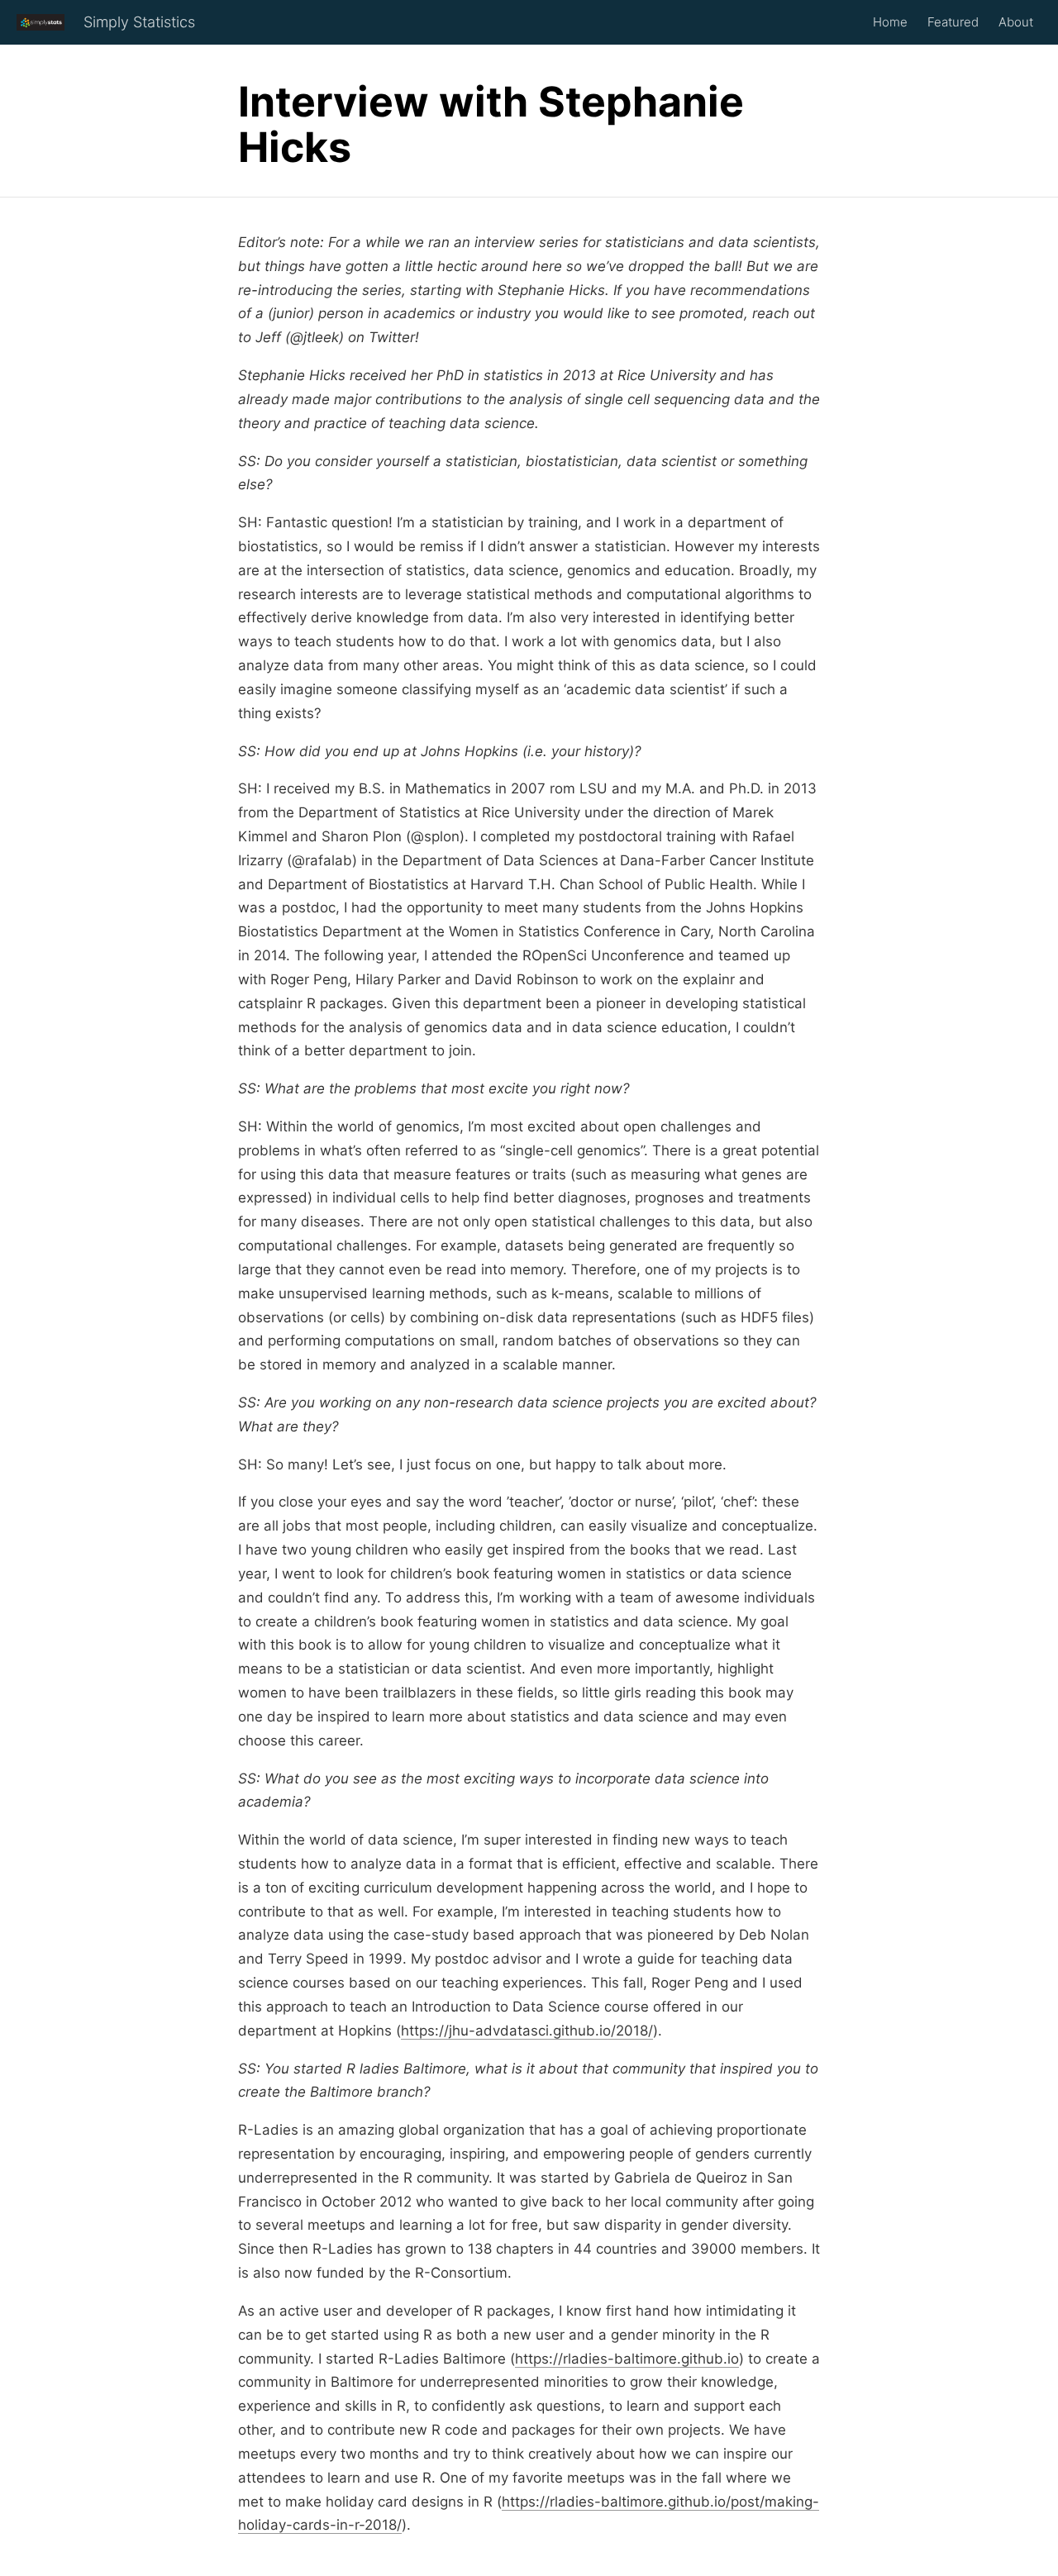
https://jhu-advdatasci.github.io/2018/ (527, 2031)
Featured (953, 22)
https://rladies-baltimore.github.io (627, 2359)
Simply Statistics (139, 22)
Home (890, 22)
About (1016, 22)
